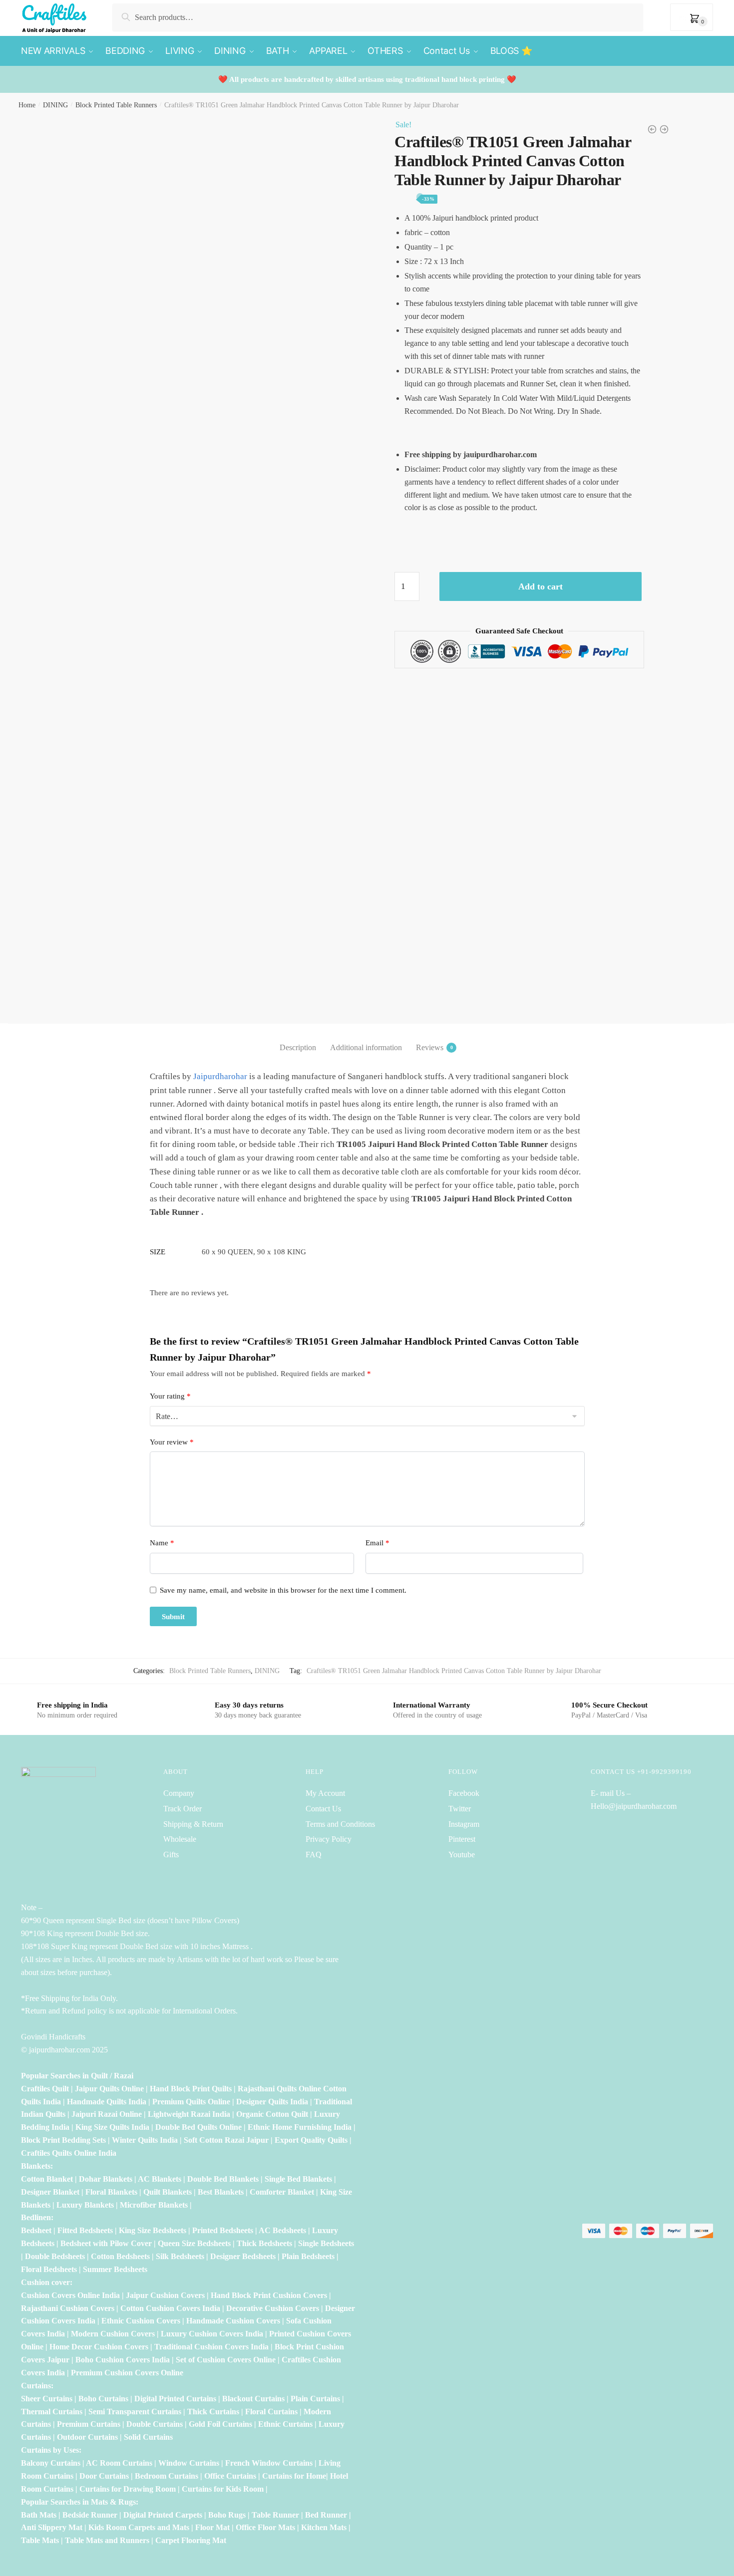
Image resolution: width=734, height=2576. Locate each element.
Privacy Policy (329, 1839)
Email (377, 1543)
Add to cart (541, 586)
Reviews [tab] (430, 1047)
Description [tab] (298, 1047)
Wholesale (181, 1839)
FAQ (314, 1855)
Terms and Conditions (340, 1824)
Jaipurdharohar (220, 1076)
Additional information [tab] (366, 1047)
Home (27, 105)
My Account (325, 1793)
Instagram (464, 1824)
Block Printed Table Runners (116, 105)
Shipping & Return (193, 1824)
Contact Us (323, 1809)
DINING (55, 105)
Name (162, 1543)
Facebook (464, 1793)
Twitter (460, 1809)
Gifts (171, 1855)
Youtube (462, 1855)
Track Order (183, 1809)
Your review (172, 1442)
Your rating (170, 1396)
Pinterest (462, 1839)
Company (179, 1793)
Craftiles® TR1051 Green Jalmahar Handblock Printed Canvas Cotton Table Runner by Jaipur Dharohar (454, 1671)
